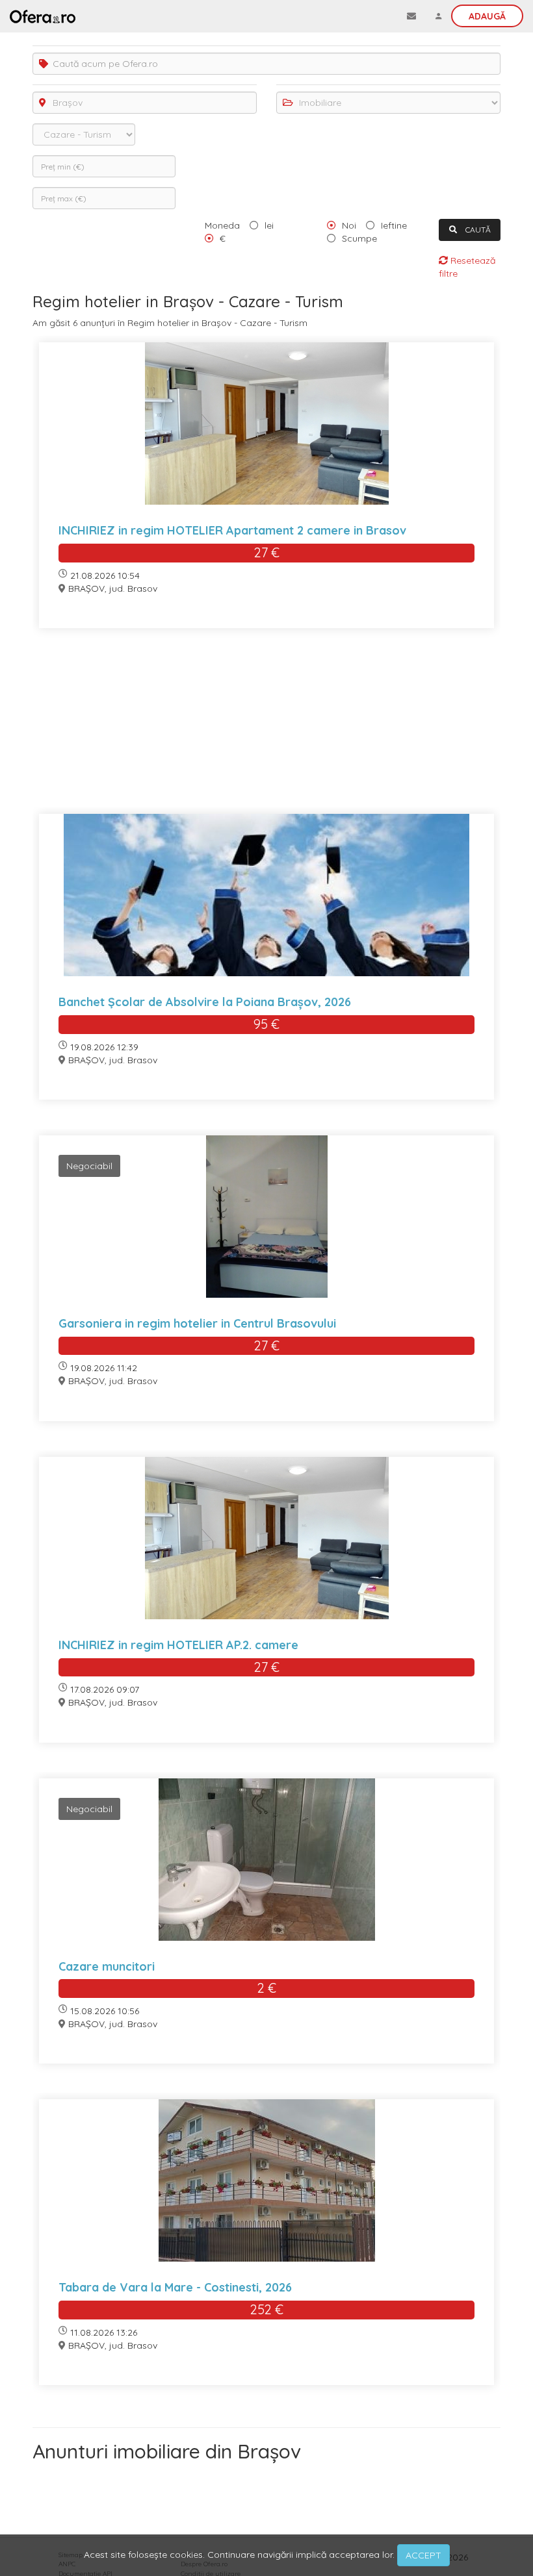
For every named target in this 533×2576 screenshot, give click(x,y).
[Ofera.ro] (43, 16)
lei (269, 225)
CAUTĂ (477, 230)
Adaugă (487, 16)
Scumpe (359, 238)
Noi (349, 225)
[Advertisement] (266, 729)
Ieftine (394, 225)
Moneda (222, 225)
